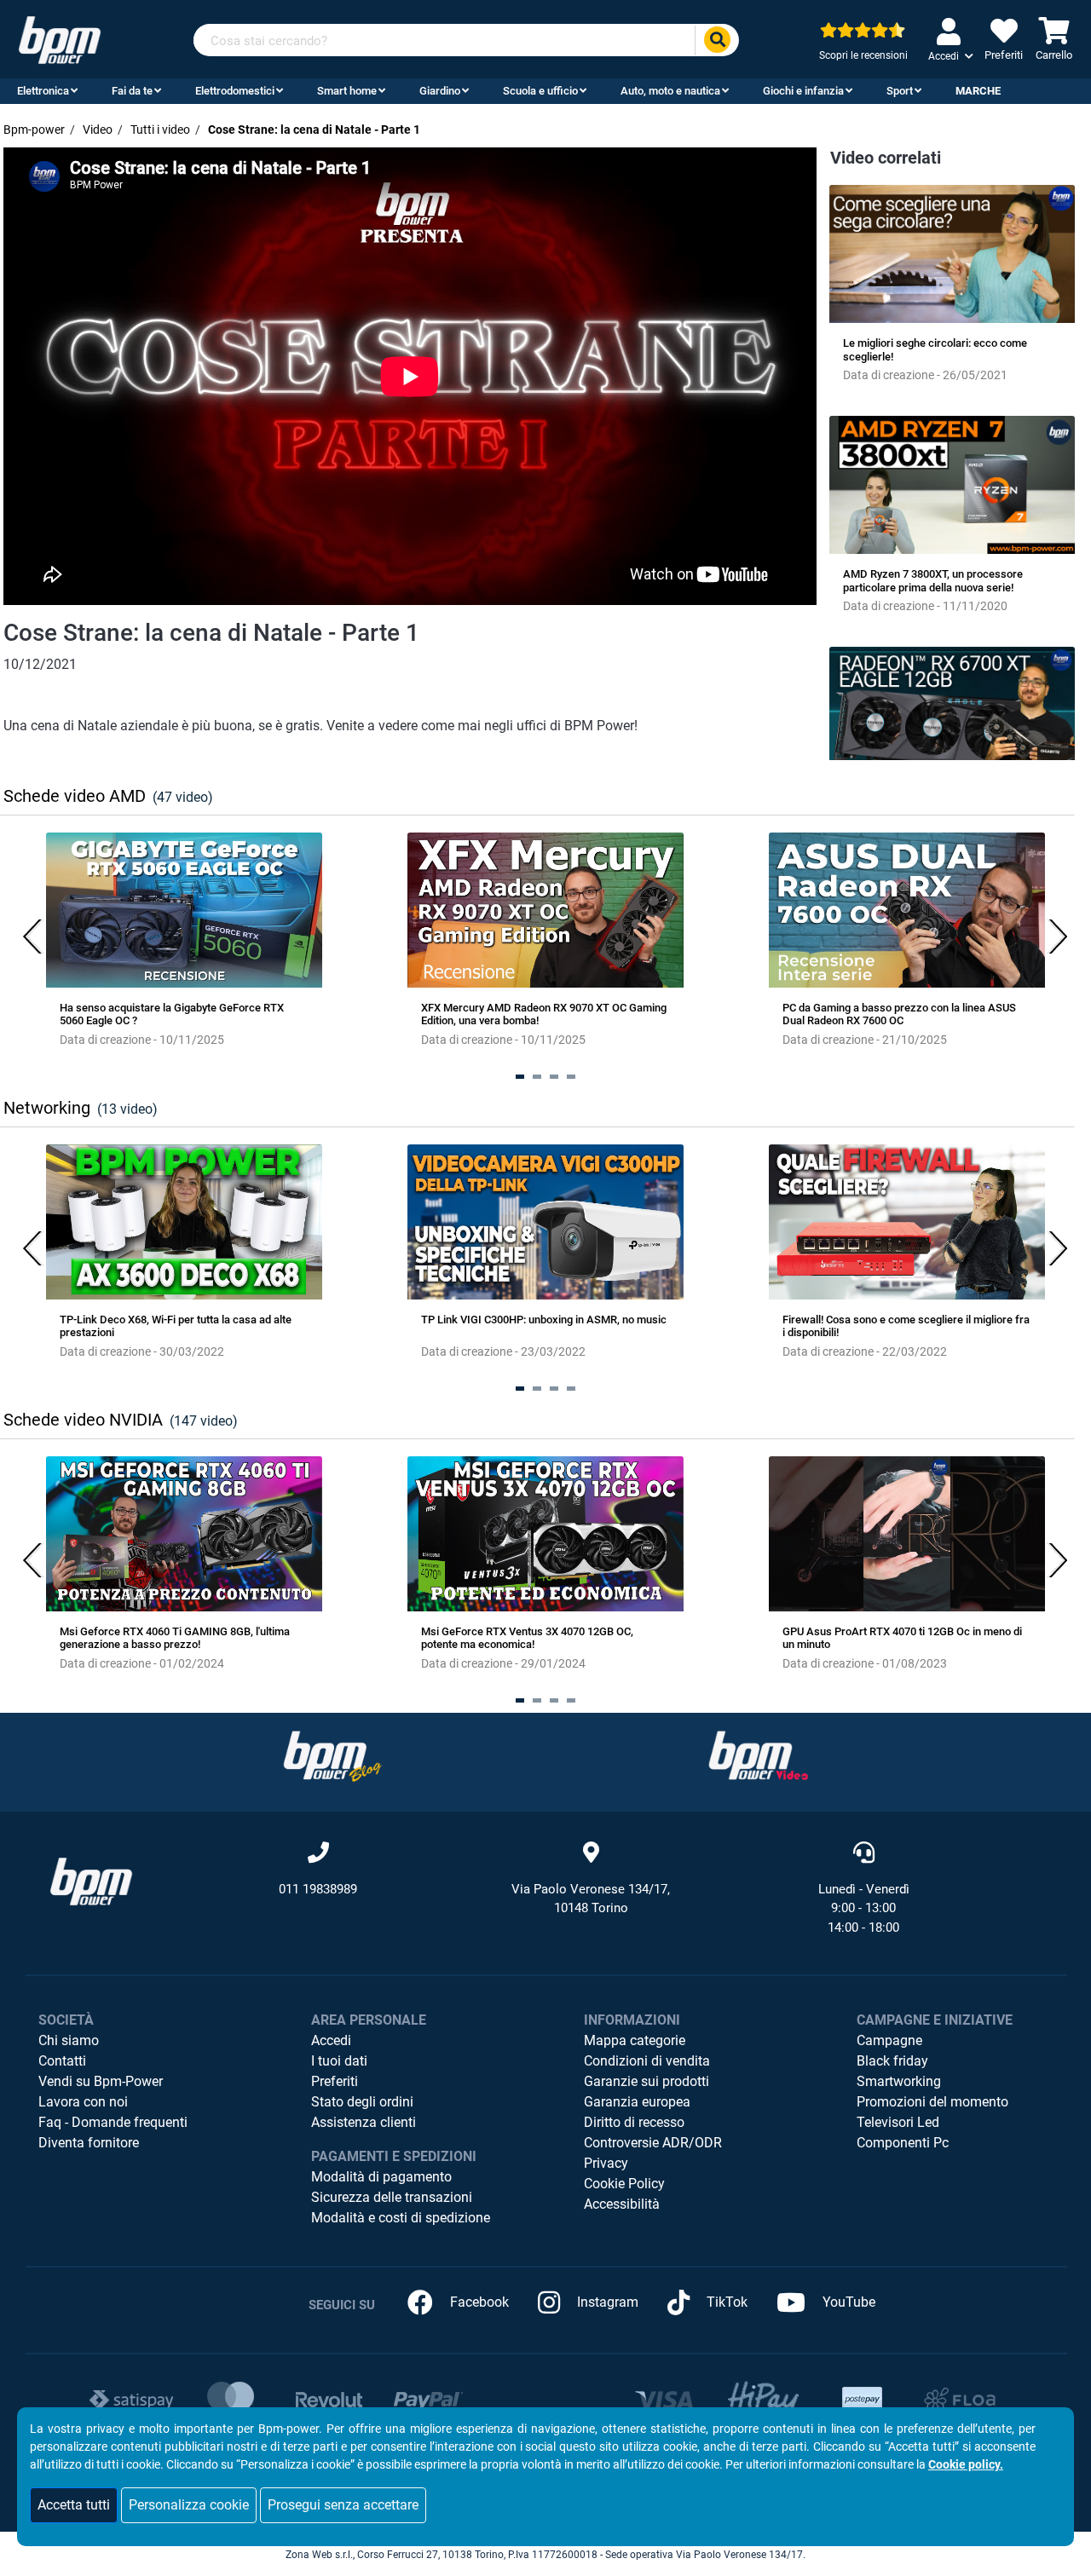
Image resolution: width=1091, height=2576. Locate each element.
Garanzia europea (637, 2102)
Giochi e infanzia (803, 91)
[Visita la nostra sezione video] (759, 1755)
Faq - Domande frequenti (113, 2122)
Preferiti (335, 2081)
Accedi (331, 2040)
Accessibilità (622, 2204)
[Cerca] (717, 40)
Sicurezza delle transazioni (392, 2197)
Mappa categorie (635, 2040)
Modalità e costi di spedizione (401, 2218)
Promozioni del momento (932, 2102)
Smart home (347, 91)
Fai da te (132, 91)
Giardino (440, 91)
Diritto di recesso (634, 2122)
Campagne (889, 2040)
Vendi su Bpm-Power (101, 2081)
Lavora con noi (83, 2102)
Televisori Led (898, 2122)
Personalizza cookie (189, 2505)
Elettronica (43, 91)
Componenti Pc (903, 2143)
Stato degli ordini (362, 2102)
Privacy (606, 2163)
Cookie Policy (624, 2184)
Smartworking (899, 2081)
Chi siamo (69, 2040)
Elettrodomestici (235, 91)
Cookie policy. (966, 2464)
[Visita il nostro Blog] (332, 1755)
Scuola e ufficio (540, 91)
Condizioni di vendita (647, 2061)
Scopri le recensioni (863, 55)
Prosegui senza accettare (343, 2505)
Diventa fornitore (89, 2143)
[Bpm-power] (60, 39)
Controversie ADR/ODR (653, 2143)
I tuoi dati (339, 2061)
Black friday (892, 2061)
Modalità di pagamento (381, 2177)
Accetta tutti (74, 2505)
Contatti (62, 2061)
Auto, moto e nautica (670, 91)
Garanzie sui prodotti (647, 2081)
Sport (900, 91)
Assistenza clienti (364, 2122)
